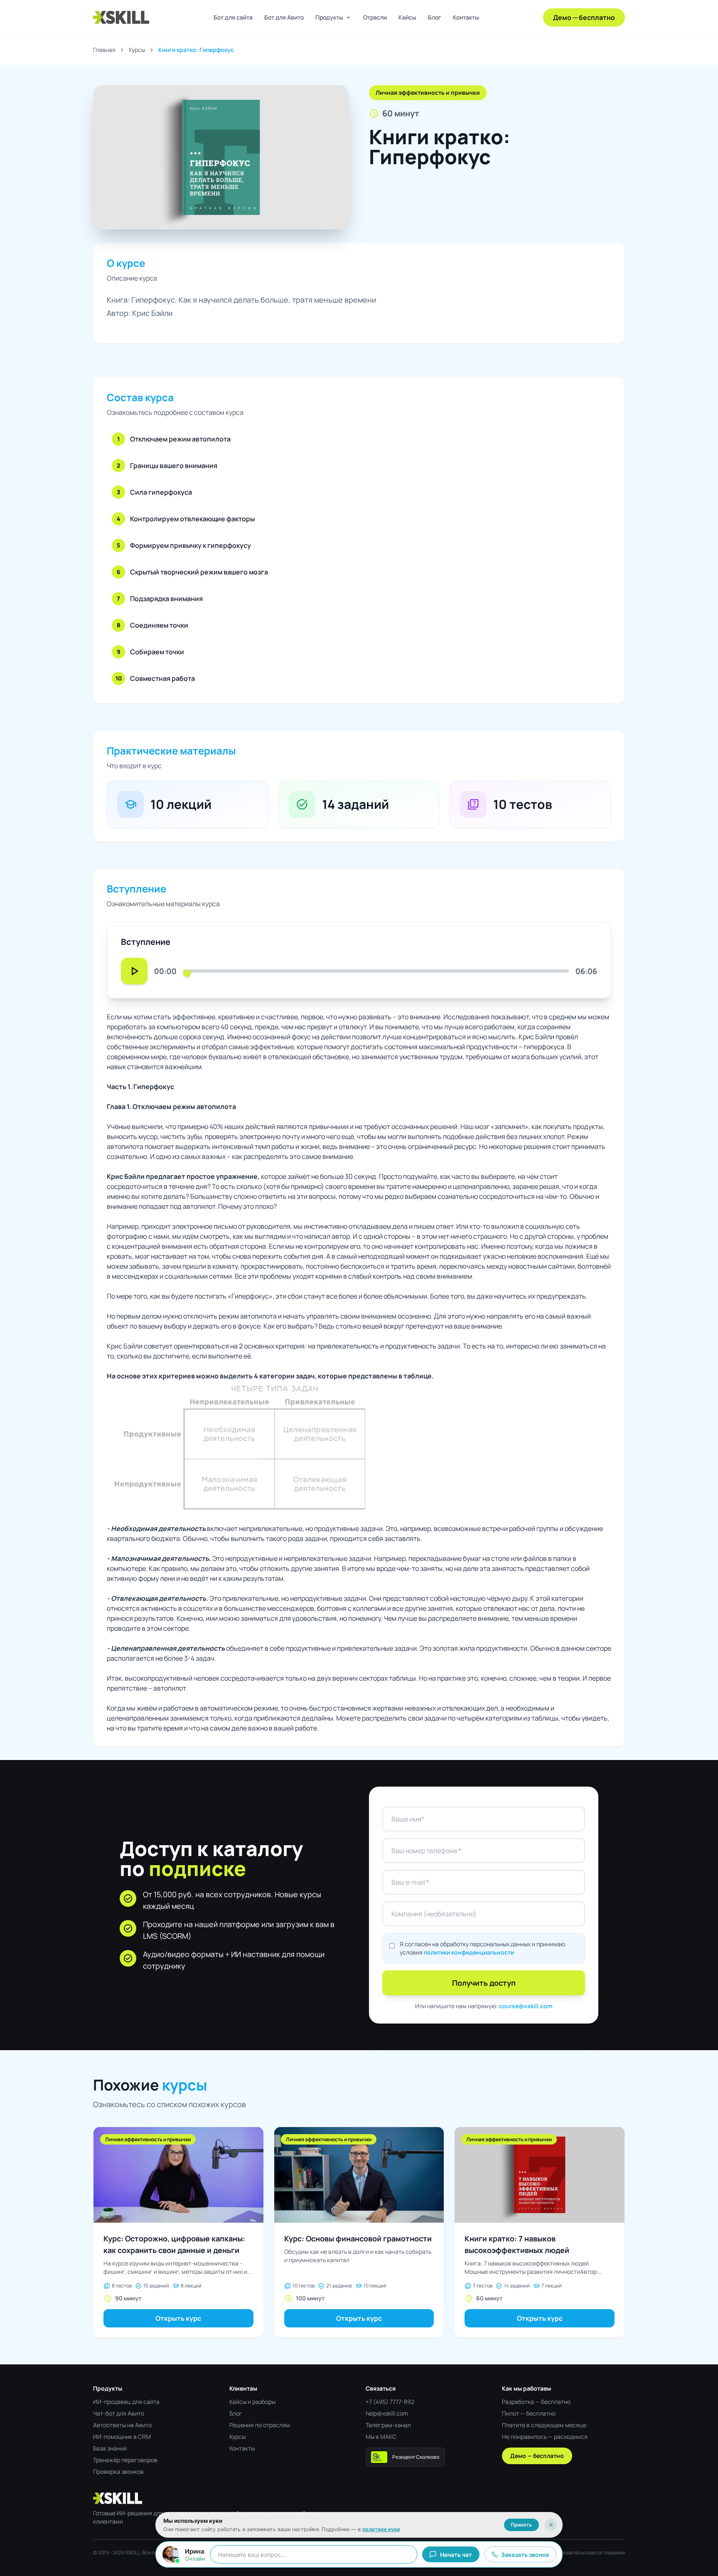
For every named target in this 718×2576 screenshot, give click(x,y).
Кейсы (407, 17)
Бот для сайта (233, 17)
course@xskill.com (526, 2006)
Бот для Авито (284, 17)
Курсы (137, 50)
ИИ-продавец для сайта (126, 2402)
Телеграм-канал (388, 2425)
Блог (435, 17)
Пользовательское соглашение (588, 2553)
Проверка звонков (118, 2471)
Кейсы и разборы (252, 2402)
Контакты (466, 17)
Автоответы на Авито (122, 2425)
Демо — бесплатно (584, 17)
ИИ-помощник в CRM (122, 2437)
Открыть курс (178, 2318)
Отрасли (375, 17)
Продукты (333, 17)
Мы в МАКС (381, 2437)
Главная (104, 50)
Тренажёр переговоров (125, 2460)
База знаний (110, 2448)
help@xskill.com (387, 2413)
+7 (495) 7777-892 (390, 2402)
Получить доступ (484, 1983)
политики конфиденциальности (469, 1952)
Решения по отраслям (260, 2425)
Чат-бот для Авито (119, 2413)
